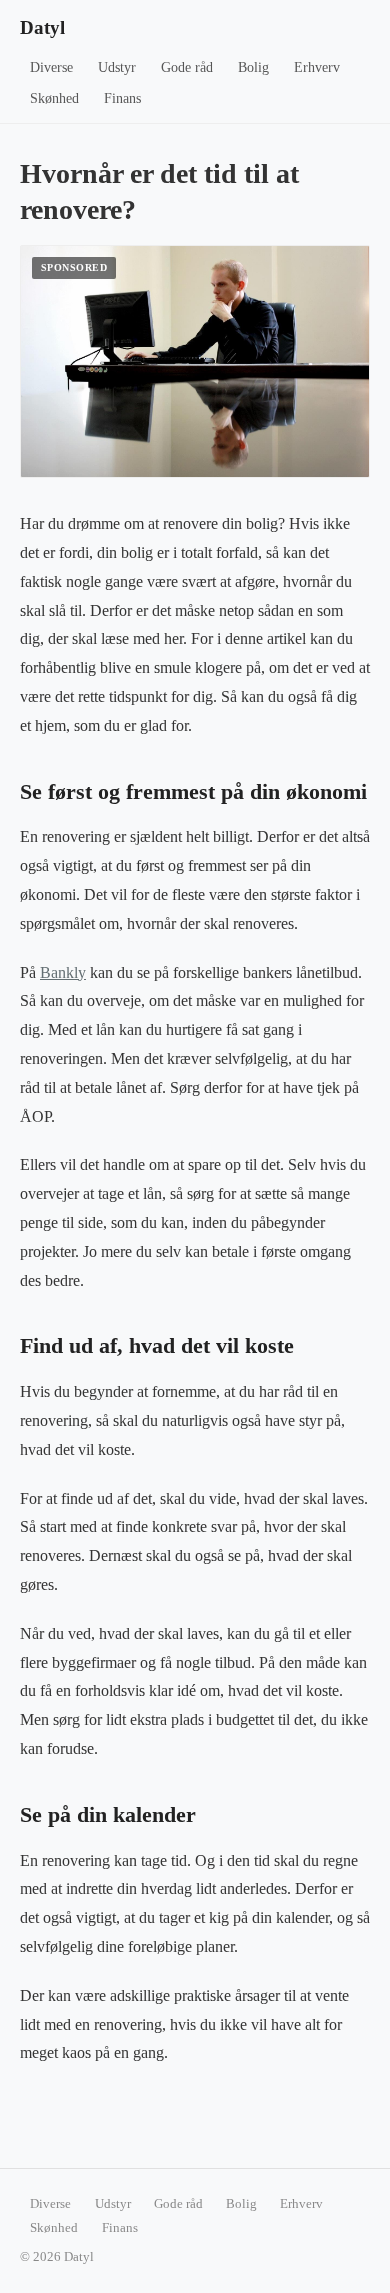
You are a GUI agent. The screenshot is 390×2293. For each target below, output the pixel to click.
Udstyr (117, 67)
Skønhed (54, 98)
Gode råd (187, 67)
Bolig (253, 67)
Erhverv (317, 67)
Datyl (42, 27)
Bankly (63, 972)
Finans (122, 98)
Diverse (51, 67)
